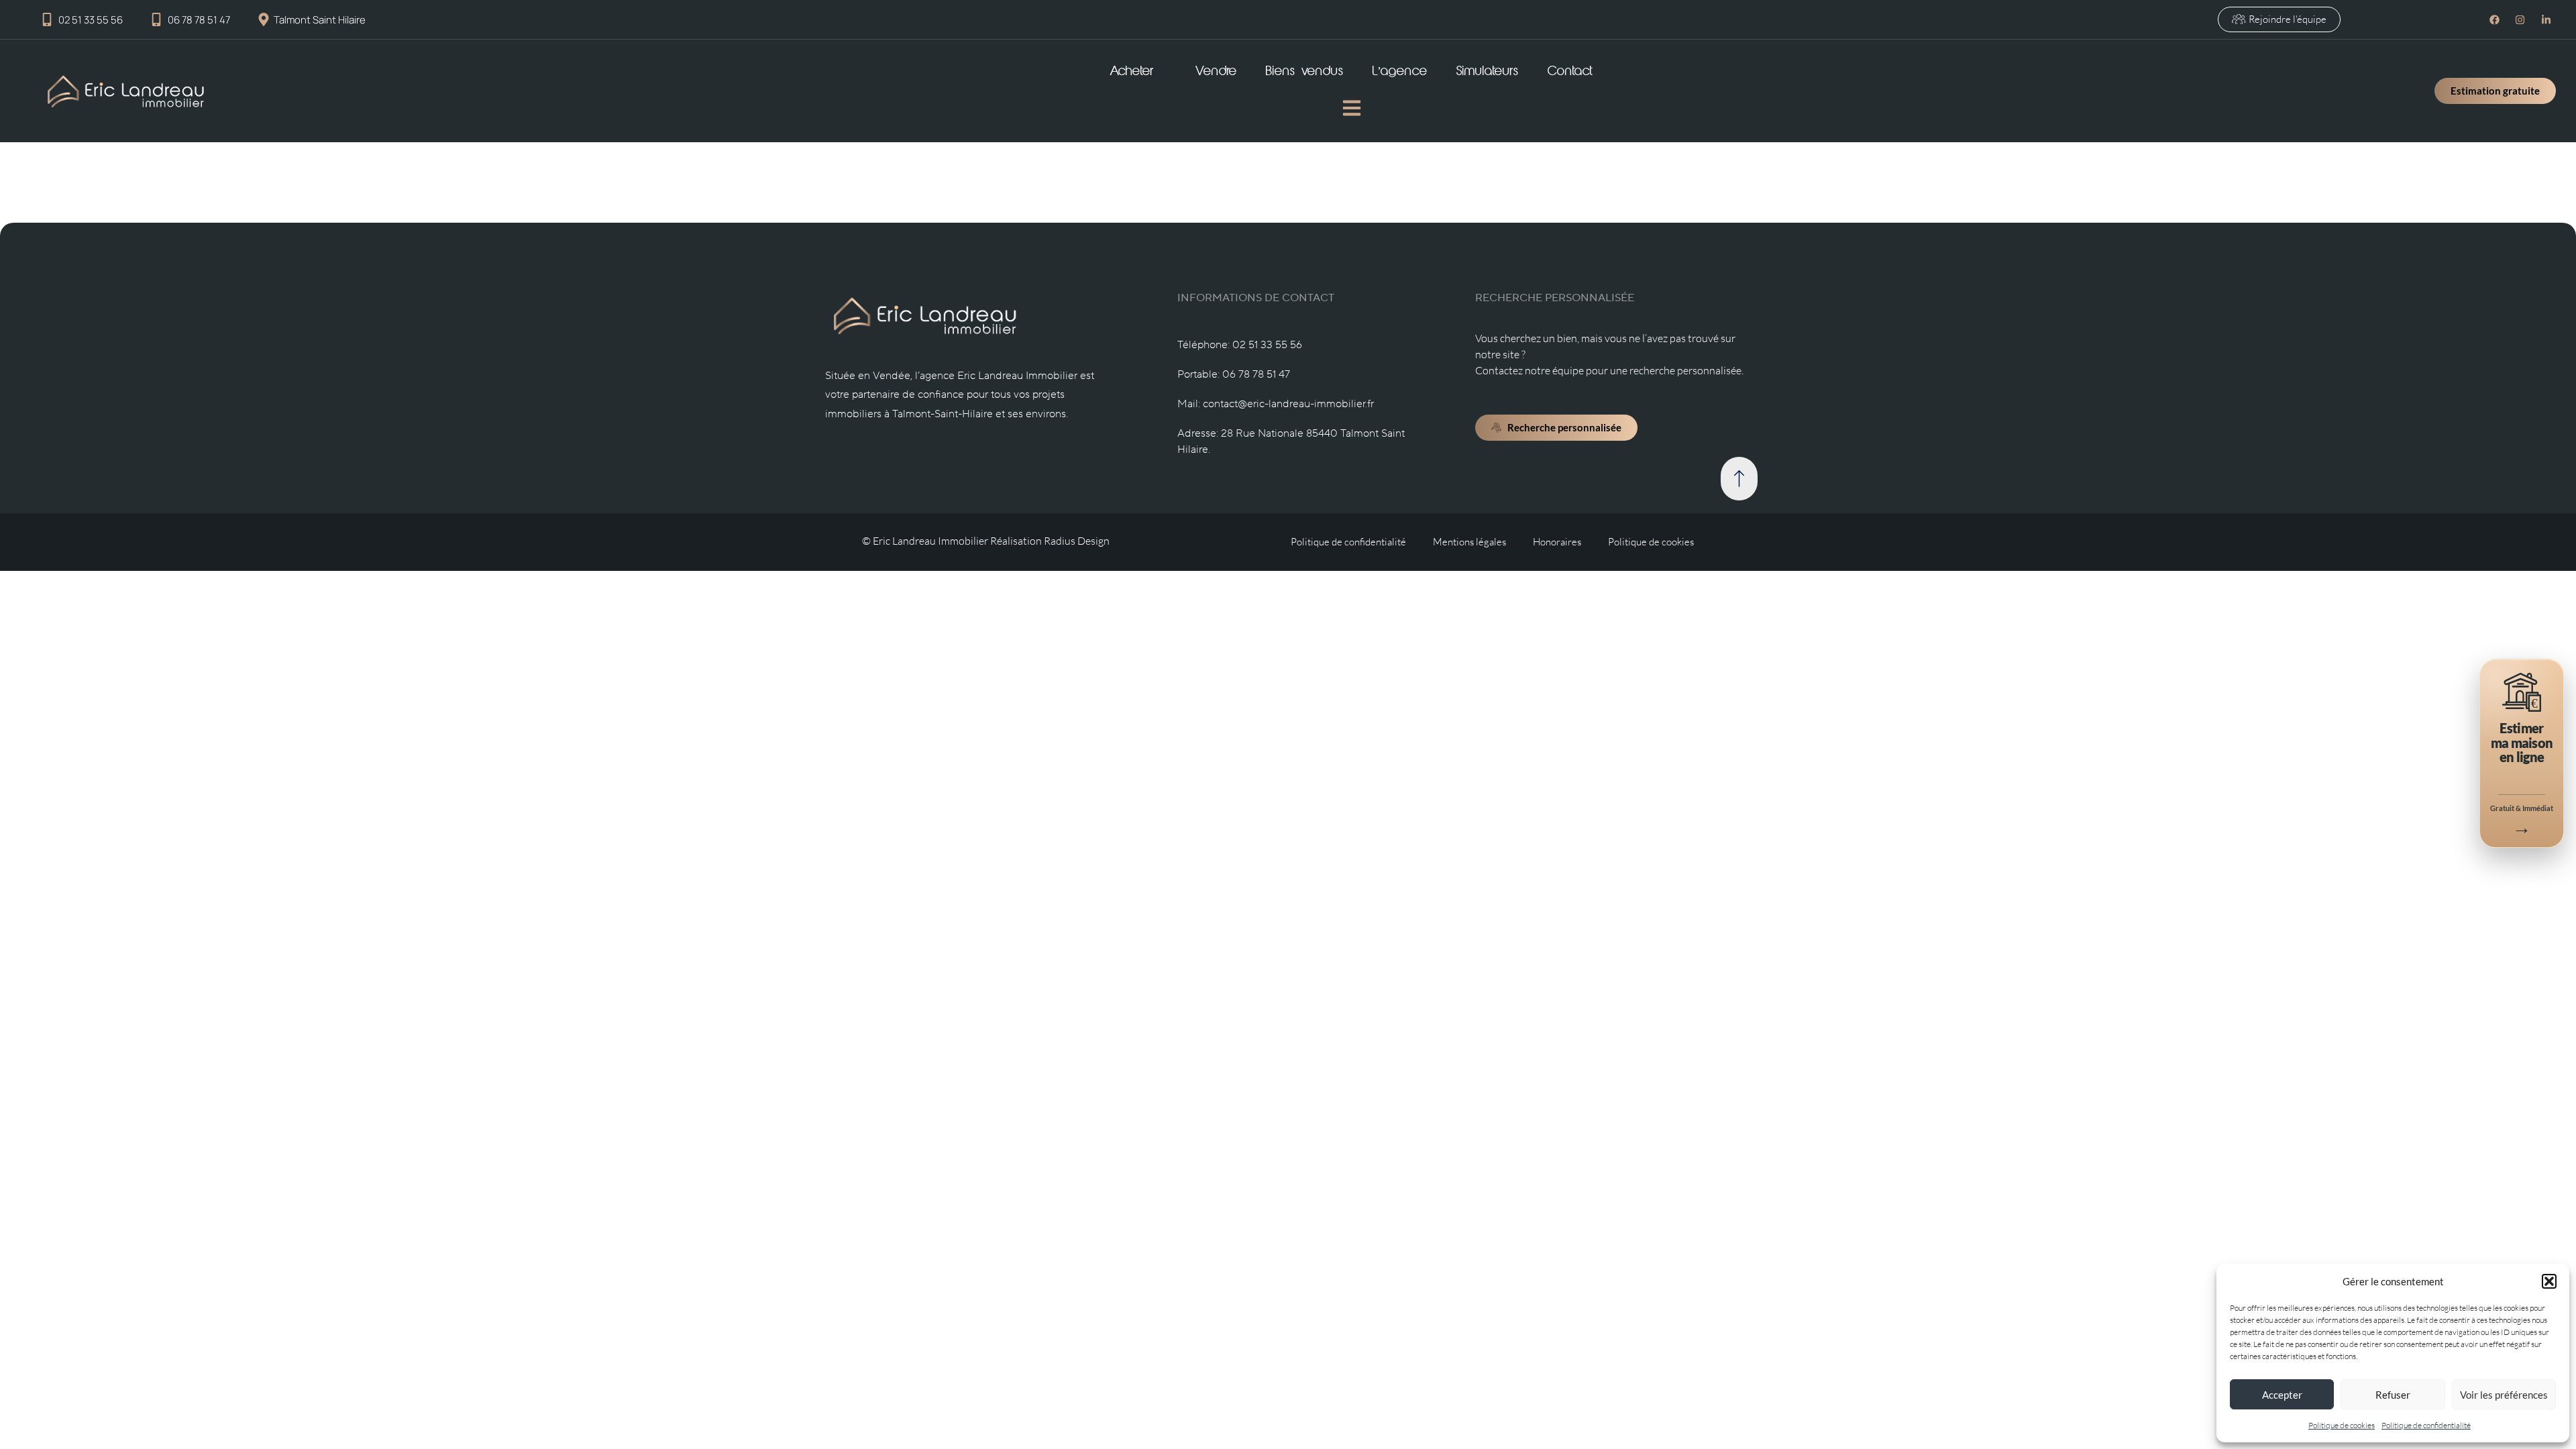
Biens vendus (1305, 72)
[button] (2549, 1281)
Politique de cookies (2342, 1425)
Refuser (2393, 1395)
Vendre (1216, 72)
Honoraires (1557, 542)
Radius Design (1077, 541)
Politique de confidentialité (2426, 1425)
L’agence (1400, 72)
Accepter (2282, 1395)
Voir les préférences (2504, 1395)
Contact (1570, 72)
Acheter (1132, 72)
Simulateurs (1488, 72)
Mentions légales (1469, 542)
